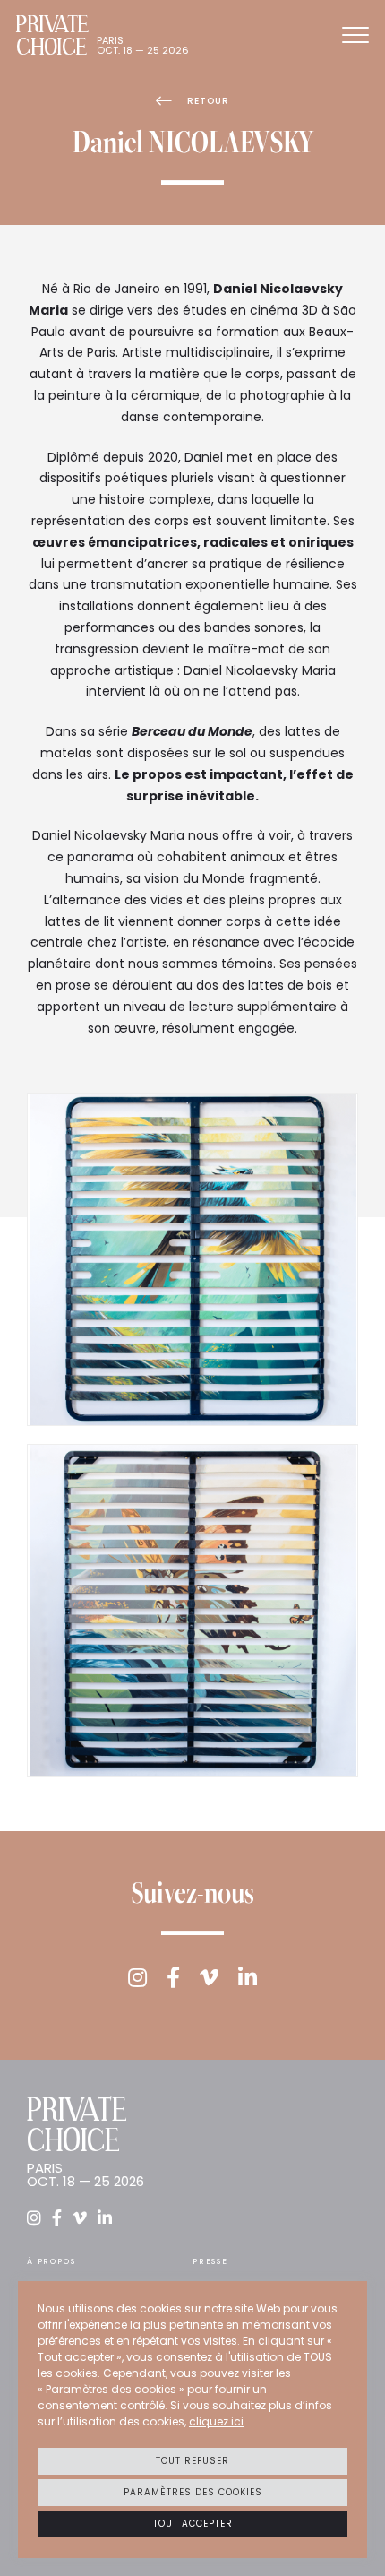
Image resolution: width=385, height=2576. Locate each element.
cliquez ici (216, 2421)
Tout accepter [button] (193, 2524)
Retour (208, 101)
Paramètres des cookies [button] (193, 2492)
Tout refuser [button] (192, 2461)
